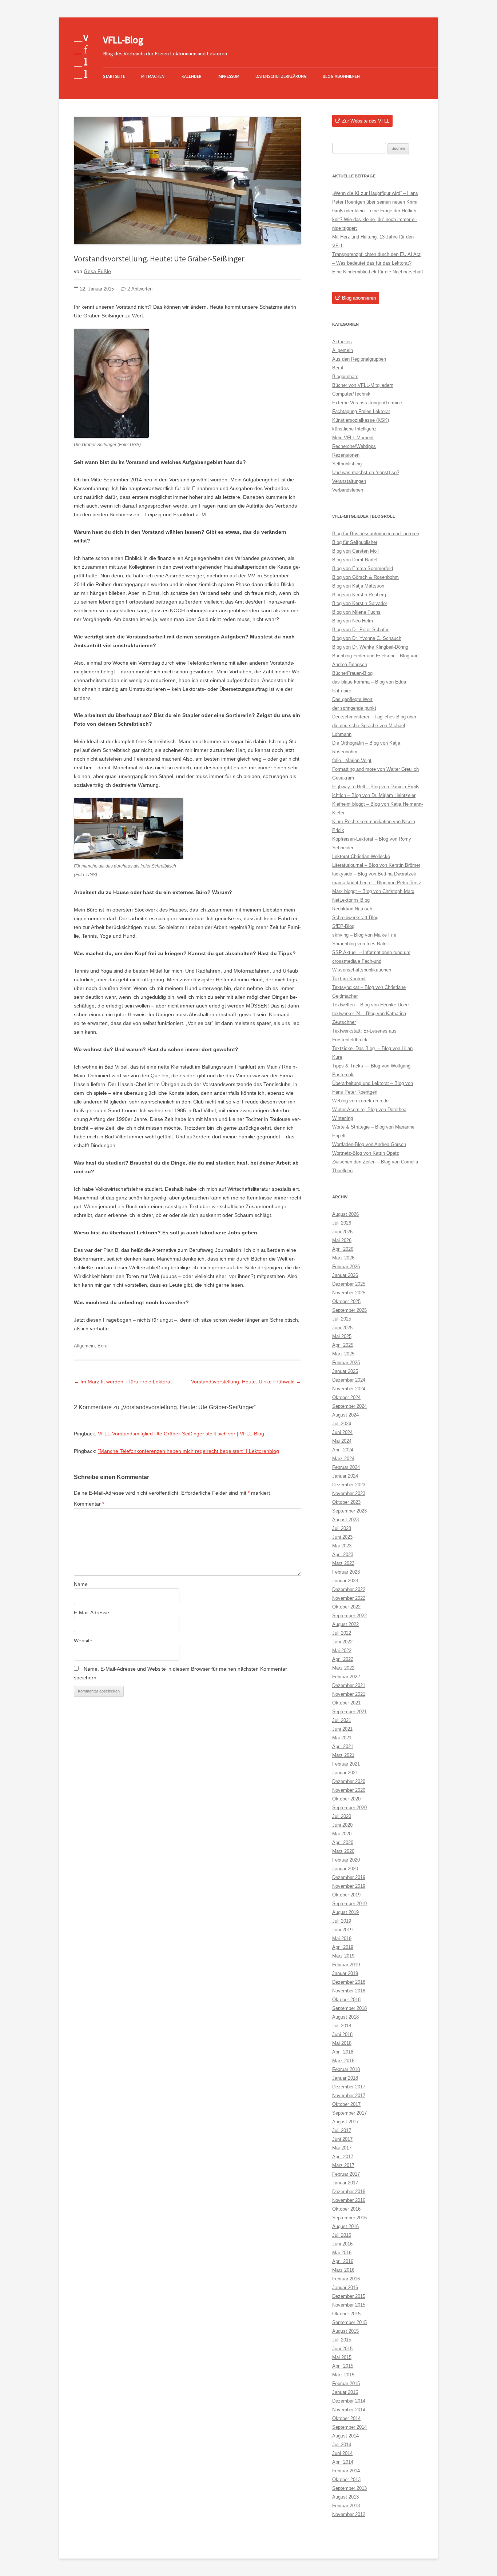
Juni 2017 (342, 2139)
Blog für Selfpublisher (355, 542)
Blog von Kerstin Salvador (360, 603)
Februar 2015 (346, 2383)
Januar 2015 (345, 2392)
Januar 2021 (345, 1773)
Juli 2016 (342, 2235)
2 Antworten (140, 289)
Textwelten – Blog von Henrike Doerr (371, 1005)
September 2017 (349, 2113)
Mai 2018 (342, 2043)
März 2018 (343, 2061)
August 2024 (345, 1415)
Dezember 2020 (349, 1781)
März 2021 (343, 1755)
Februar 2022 (346, 1677)
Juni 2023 (342, 1537)
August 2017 (345, 2122)
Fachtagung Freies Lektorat (361, 411)
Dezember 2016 (349, 2192)
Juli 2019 (342, 1921)
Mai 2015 (342, 2357)
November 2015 (349, 2305)
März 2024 (343, 1459)
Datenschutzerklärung (281, 76)
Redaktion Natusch (352, 909)
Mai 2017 (342, 2148)
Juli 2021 (342, 1720)
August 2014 (345, 2436)
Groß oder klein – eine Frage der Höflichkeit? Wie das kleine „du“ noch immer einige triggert (375, 219)
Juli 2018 (342, 2026)
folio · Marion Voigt (352, 760)
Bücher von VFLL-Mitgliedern (363, 385)
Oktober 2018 (346, 2000)
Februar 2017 (346, 2174)
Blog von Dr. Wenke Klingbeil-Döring (370, 647)
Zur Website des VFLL (366, 121)
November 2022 (349, 1598)
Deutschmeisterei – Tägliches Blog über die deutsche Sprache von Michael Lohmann (374, 726)
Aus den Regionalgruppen (359, 359)
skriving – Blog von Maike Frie (364, 935)
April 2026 (343, 1249)
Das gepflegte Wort (352, 699)
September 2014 (349, 2427)
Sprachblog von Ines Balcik (361, 944)
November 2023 (349, 1493)
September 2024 (349, 1406)
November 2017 (349, 2096)
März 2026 (343, 1258)
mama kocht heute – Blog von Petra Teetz (377, 883)
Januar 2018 (345, 2078)
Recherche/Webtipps (354, 446)
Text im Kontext (349, 979)
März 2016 (343, 2270)
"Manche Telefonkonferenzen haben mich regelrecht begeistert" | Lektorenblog (188, 1451)
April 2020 (343, 1842)
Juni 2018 (342, 2034)
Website (83, 1640)
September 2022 (349, 1616)
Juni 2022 (342, 1642)
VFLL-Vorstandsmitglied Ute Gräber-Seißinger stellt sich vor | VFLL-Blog (181, 1434)
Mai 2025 (342, 1336)
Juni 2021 (342, 1729)
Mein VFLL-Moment (353, 438)
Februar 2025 (346, 1363)
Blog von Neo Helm (353, 621)
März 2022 (343, 1668)
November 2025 (349, 1293)
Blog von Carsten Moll (355, 551)
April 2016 (343, 2261)
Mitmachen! (153, 76)
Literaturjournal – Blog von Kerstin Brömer (376, 865)
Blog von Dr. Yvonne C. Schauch (367, 638)
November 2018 (349, 1991)
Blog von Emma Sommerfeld (363, 568)
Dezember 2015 (349, 2296)
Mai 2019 (342, 1938)
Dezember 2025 (349, 1284)
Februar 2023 (346, 1572)
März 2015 (343, 2375)
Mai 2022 (342, 1650)
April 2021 (343, 1746)
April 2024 (343, 1450)
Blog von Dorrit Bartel (355, 560)
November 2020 (349, 1790)
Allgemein (84, 1346)
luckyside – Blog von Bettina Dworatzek (374, 874)
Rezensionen (346, 455)
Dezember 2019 (349, 1877)
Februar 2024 (346, 1467)
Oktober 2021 (346, 1703)
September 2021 (349, 1712)
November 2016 (349, 2200)
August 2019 (345, 1912)
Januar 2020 (345, 1869)
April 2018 (343, 2052)
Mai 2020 (342, 1834)
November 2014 (349, 2410)
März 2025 (343, 1354)
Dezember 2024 (349, 1380)
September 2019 (349, 1904)
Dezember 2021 (349, 1685)
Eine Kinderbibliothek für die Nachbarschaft (378, 272)
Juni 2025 (342, 1328)
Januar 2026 (345, 1275)
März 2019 (343, 1956)
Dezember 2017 (349, 2087)
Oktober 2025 (346, 1301)
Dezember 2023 (349, 1485)
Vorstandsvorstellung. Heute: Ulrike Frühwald (246, 1382)
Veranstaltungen (349, 481)
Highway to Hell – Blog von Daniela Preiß (375, 787)
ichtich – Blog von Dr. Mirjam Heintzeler (374, 795)
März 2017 (343, 2165)
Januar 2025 (345, 1371)
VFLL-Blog (123, 40)
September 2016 (349, 2218)
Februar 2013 (346, 2506)
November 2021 (349, 1694)
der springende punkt (354, 708)
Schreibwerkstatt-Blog (355, 918)
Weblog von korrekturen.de (360, 1101)
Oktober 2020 (346, 1799)
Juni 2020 (342, 1825)
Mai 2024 (342, 1441)
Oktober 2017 (346, 2104)
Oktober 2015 (346, 2314)
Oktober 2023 (346, 1502)
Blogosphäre (345, 376)
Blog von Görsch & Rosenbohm (365, 577)
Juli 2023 (342, 1528)
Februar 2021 (346, 1764)
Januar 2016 (345, 2287)
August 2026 (345, 1214)
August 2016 (345, 2226)
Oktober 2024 (346, 1397)
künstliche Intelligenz (354, 429)
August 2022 (345, 1624)
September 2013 (349, 2488)
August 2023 (345, 1520)
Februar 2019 (346, 1965)
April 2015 (343, 2366)
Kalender (192, 76)
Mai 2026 (342, 1240)
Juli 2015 (342, 2340)
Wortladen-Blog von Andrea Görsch (369, 1144)
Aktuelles (342, 342)
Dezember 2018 (349, 1982)
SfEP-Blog (343, 926)
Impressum (228, 76)
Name (81, 1584)
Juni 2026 (342, 1232)
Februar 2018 (346, 2069)
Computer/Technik (351, 394)
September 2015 (349, 2322)
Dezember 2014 (349, 2401)
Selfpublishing (347, 464)
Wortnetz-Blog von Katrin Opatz (366, 1153)
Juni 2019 (342, 1930)
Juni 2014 (342, 2453)
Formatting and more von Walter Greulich (375, 769)
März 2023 (343, 1563)
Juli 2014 (342, 2445)
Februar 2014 (346, 2471)
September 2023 (349, 1511)
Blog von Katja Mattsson (358, 586)
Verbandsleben (348, 490)
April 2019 (343, 1947)
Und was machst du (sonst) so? (366, 472)
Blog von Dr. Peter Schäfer (360, 630)
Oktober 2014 (346, 2418)
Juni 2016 (342, 2244)
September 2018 (349, 2008)
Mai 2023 (342, 1546)
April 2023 (343, 1555)
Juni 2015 (342, 2349)
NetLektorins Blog (351, 900)
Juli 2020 (342, 1816)
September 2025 (349, 1310)
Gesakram (343, 778)
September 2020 (349, 1808)
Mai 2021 (342, 1738)
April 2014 (343, 2462)
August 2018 (345, 2017)
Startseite (114, 76)
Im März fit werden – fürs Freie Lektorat (123, 1382)
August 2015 (345, 2331)
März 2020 (343, 1851)
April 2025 (343, 1345)
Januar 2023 (345, 1581)
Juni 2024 (342, 1432)
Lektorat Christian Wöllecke (361, 856)
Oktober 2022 (346, 1607)
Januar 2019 (345, 1973)
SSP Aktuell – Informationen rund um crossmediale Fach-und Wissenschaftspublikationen (371, 961)
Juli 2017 (342, 2130)
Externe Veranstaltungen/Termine (367, 403)
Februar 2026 (346, 1267)
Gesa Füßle (97, 271)
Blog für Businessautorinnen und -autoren (376, 534)
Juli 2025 (342, 1319)
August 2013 (345, 2497)
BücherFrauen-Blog (352, 673)
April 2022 (343, 1659)
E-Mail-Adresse (92, 1612)
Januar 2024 (345, 1476)
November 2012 (349, 2514)
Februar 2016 (346, 2279)
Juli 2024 (342, 1424)
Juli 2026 (342, 1223)
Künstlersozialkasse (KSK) (361, 420)
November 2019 (349, 1886)
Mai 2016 (342, 2253)
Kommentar (89, 1504)
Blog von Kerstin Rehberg (359, 595)
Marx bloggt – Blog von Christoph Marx (373, 891)
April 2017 (343, 2157)
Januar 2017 (345, 2183)
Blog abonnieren (341, 76)
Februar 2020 (346, 1860)
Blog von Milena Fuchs (356, 612)
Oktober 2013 (346, 2479)
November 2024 (349, 1389)
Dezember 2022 (349, 1589)
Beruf (103, 1346)
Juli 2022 (342, 1633)
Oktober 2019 (346, 1895)
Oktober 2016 (346, 2209)
